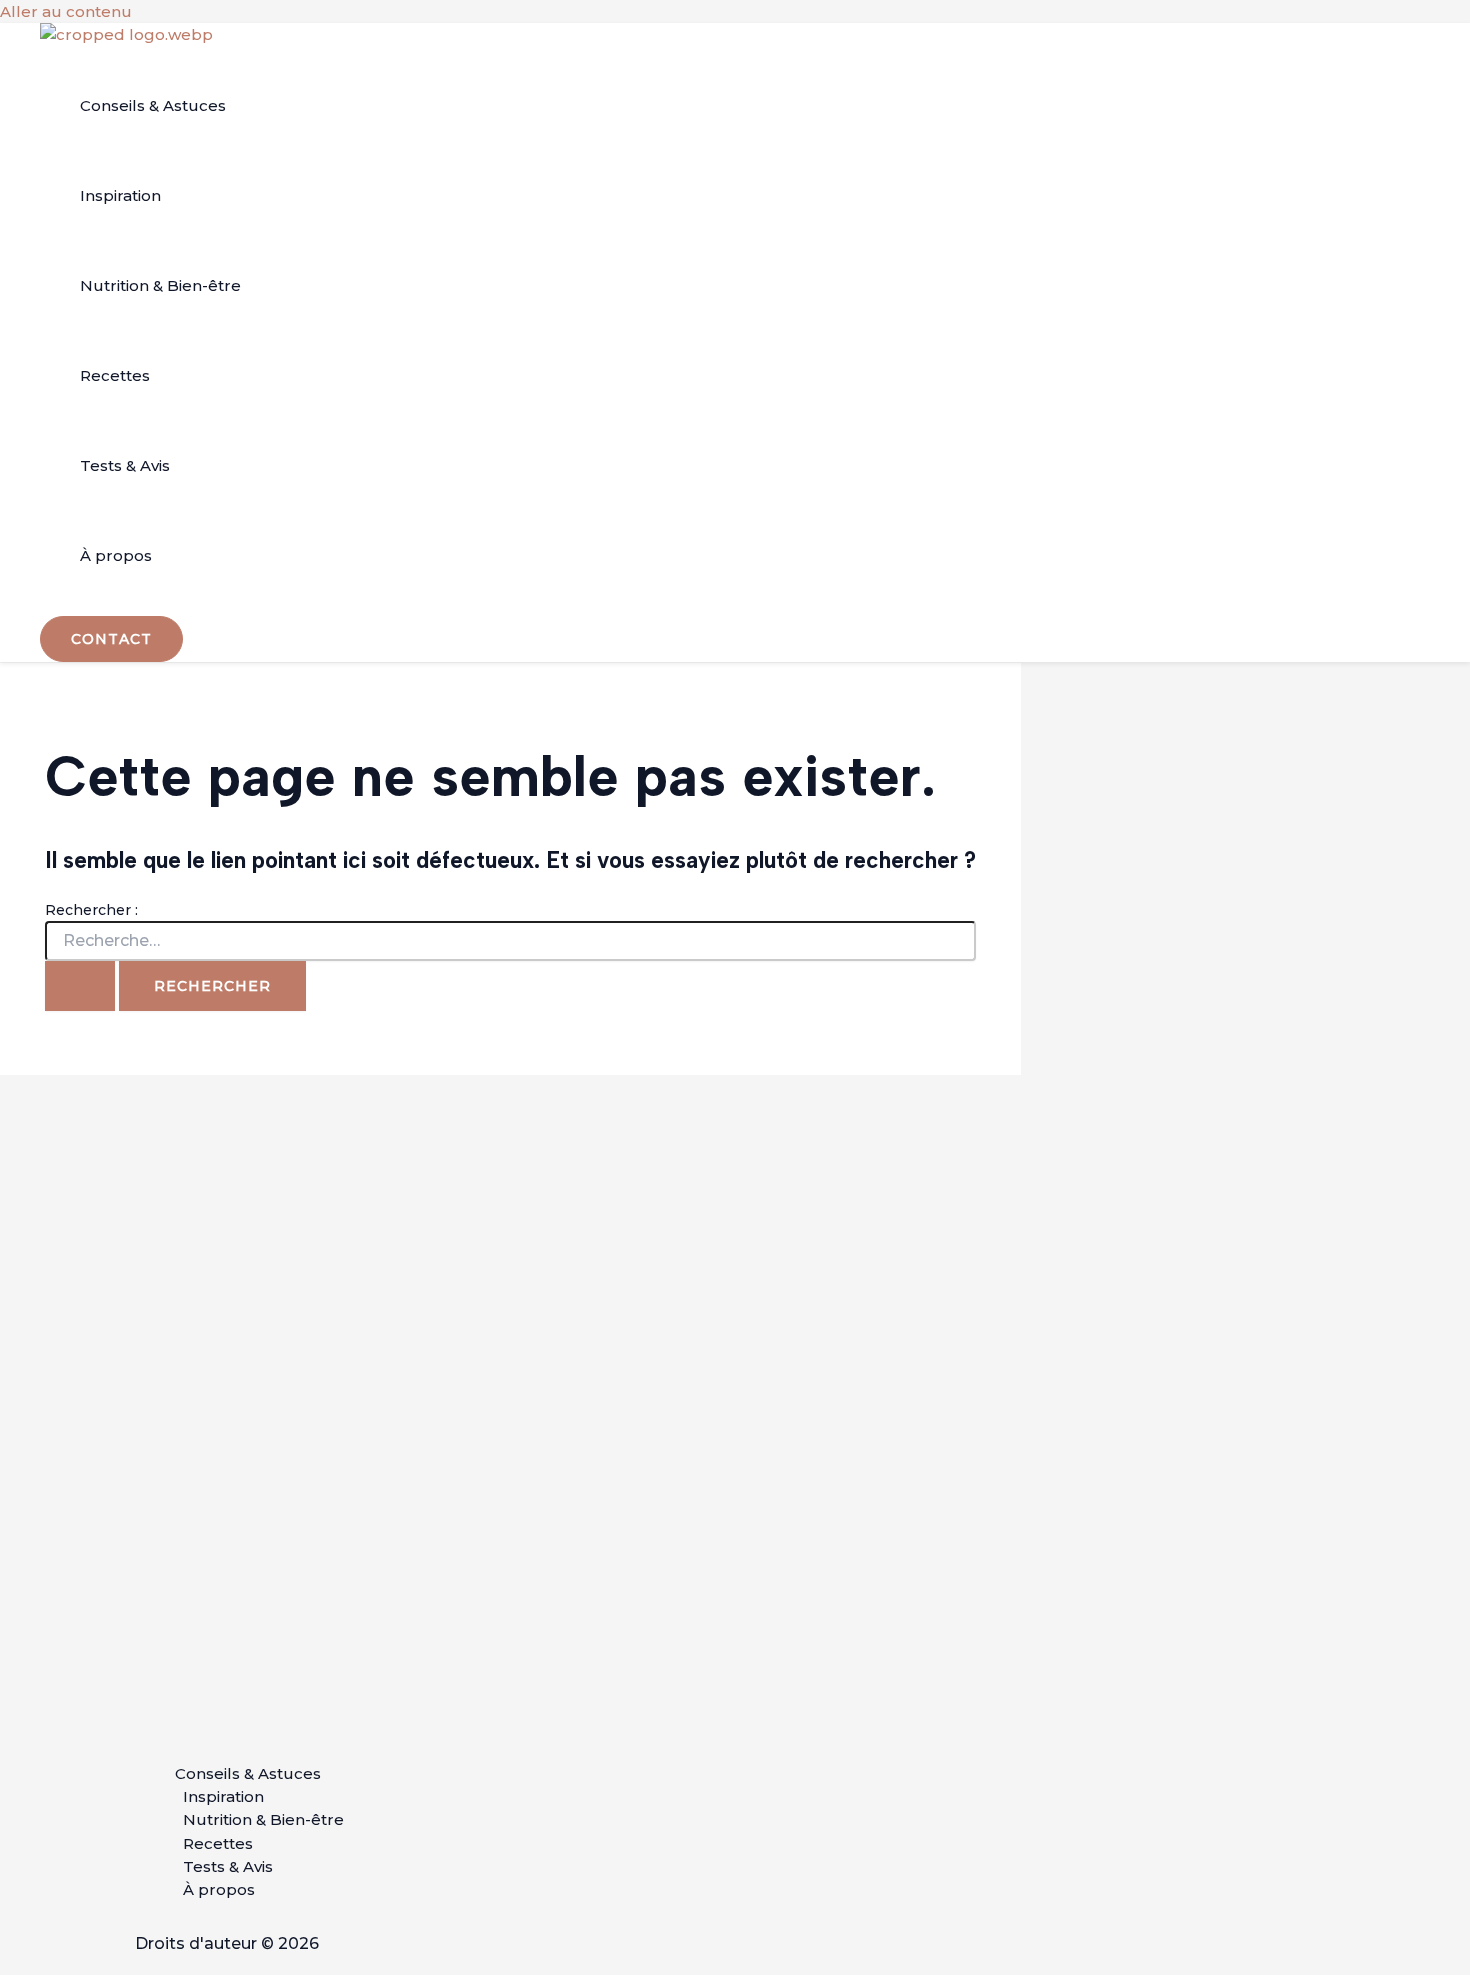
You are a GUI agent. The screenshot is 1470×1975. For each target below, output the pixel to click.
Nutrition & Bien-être (160, 286)
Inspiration (120, 196)
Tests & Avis (125, 466)
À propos (116, 556)
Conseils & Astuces (153, 106)
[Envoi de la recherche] (80, 986)
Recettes (115, 376)
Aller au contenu (66, 11)
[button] (111, 640)
